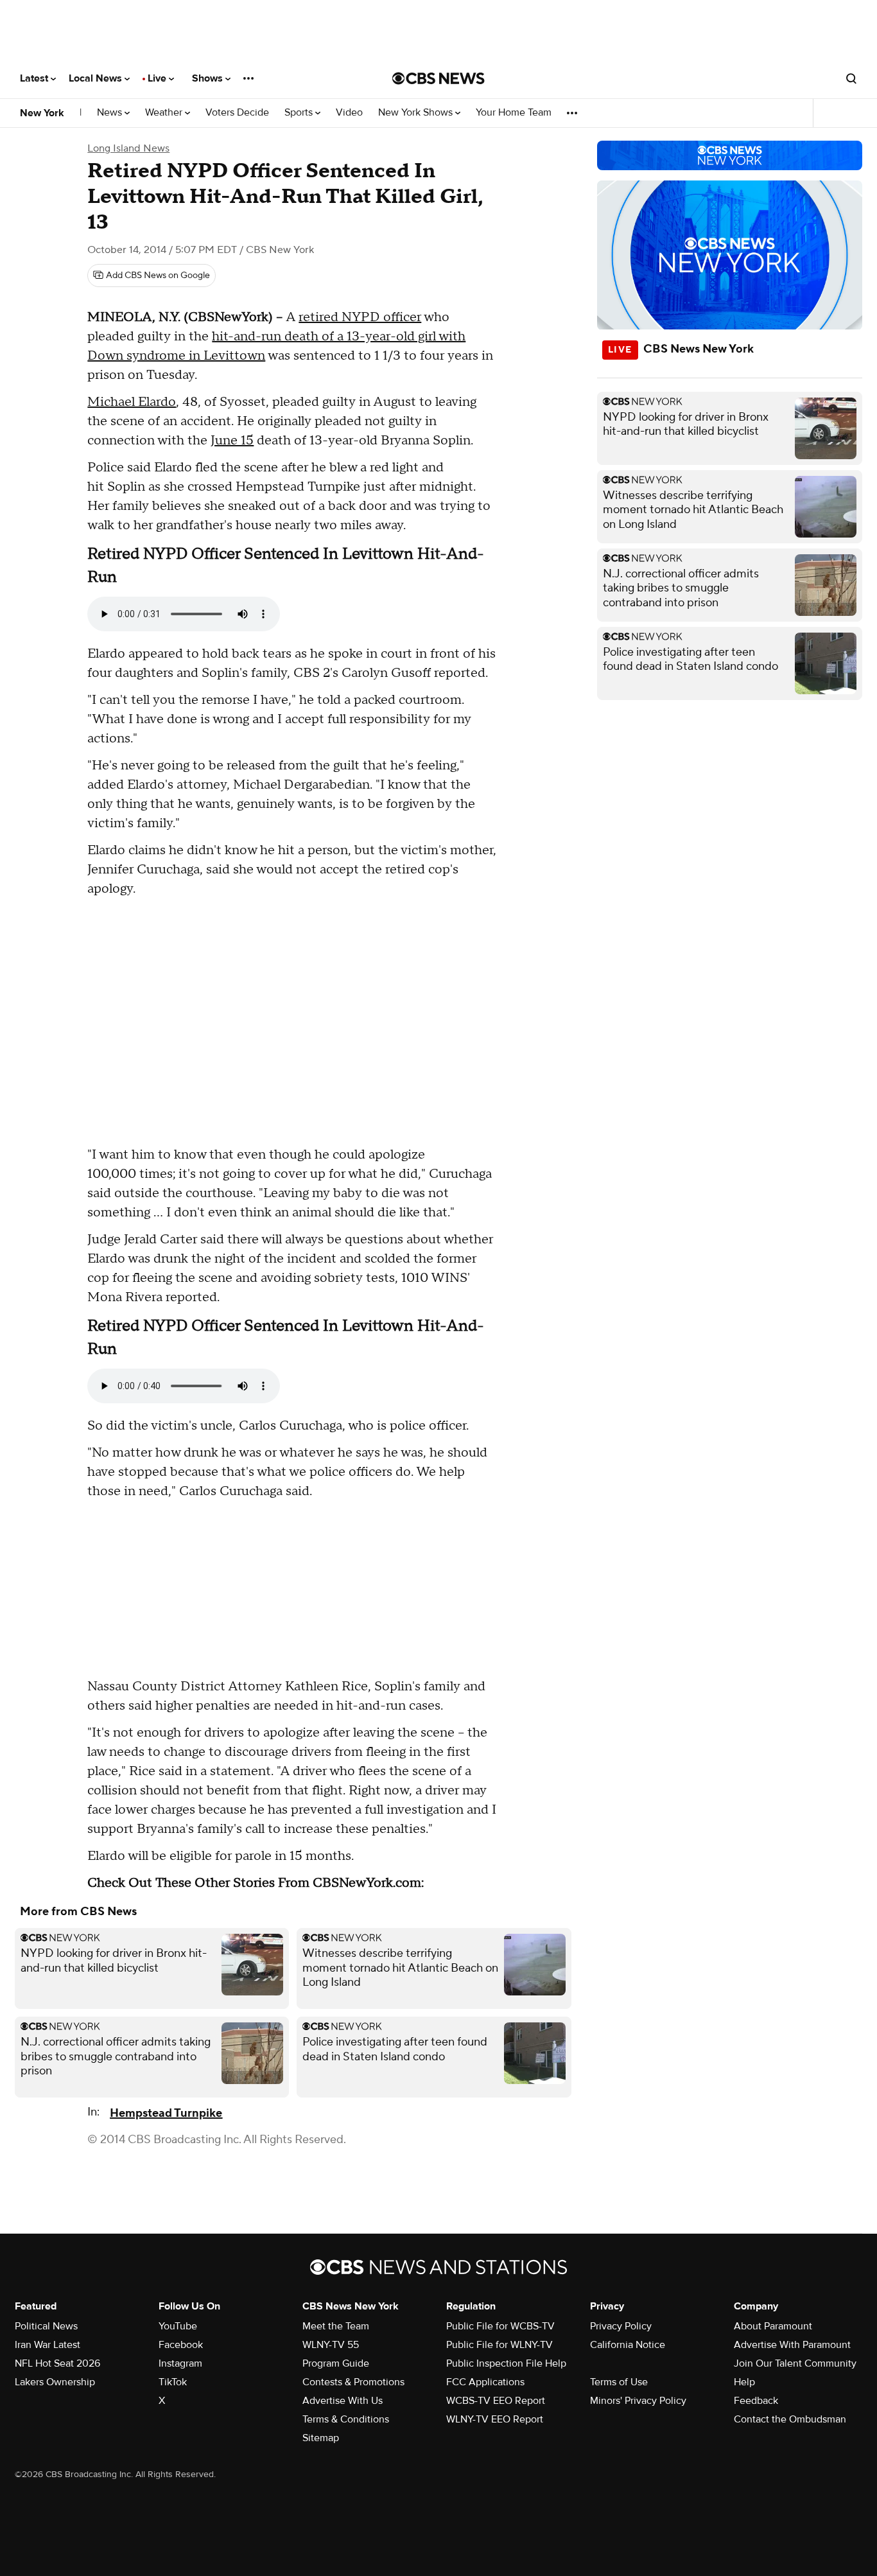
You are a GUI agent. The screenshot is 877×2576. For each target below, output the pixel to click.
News (111, 113)
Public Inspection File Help (506, 2363)
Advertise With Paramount (792, 2345)
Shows (209, 78)
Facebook (181, 2345)
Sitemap (321, 2438)
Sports (300, 113)
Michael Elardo (132, 402)
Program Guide (336, 2363)
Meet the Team (336, 2326)
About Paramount (773, 2326)
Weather (165, 113)
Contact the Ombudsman (790, 2419)
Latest (35, 78)
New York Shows (417, 113)
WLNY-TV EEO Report (495, 2419)
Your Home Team (514, 113)
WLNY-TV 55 (331, 2345)
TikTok (173, 2382)
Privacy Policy (621, 2326)
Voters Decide (237, 113)
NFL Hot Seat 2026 (57, 2363)
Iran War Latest (48, 2345)
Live (158, 78)
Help (744, 2382)
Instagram (180, 2363)
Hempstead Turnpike (166, 2113)
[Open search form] (851, 78)
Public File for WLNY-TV (499, 2345)
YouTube (178, 2326)
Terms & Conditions (346, 2419)
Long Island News (128, 148)
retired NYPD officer (360, 317)
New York (42, 113)
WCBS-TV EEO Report (496, 2401)
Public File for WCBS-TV (500, 2326)
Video (349, 113)
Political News (46, 2326)
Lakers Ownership (55, 2382)
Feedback (756, 2401)
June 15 (232, 441)
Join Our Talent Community (795, 2363)
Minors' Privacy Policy (638, 2401)
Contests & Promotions (353, 2382)
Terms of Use (619, 2382)
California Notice (628, 2345)
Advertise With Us (343, 2401)
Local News (97, 78)
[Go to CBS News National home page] (438, 78)
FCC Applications (485, 2382)
